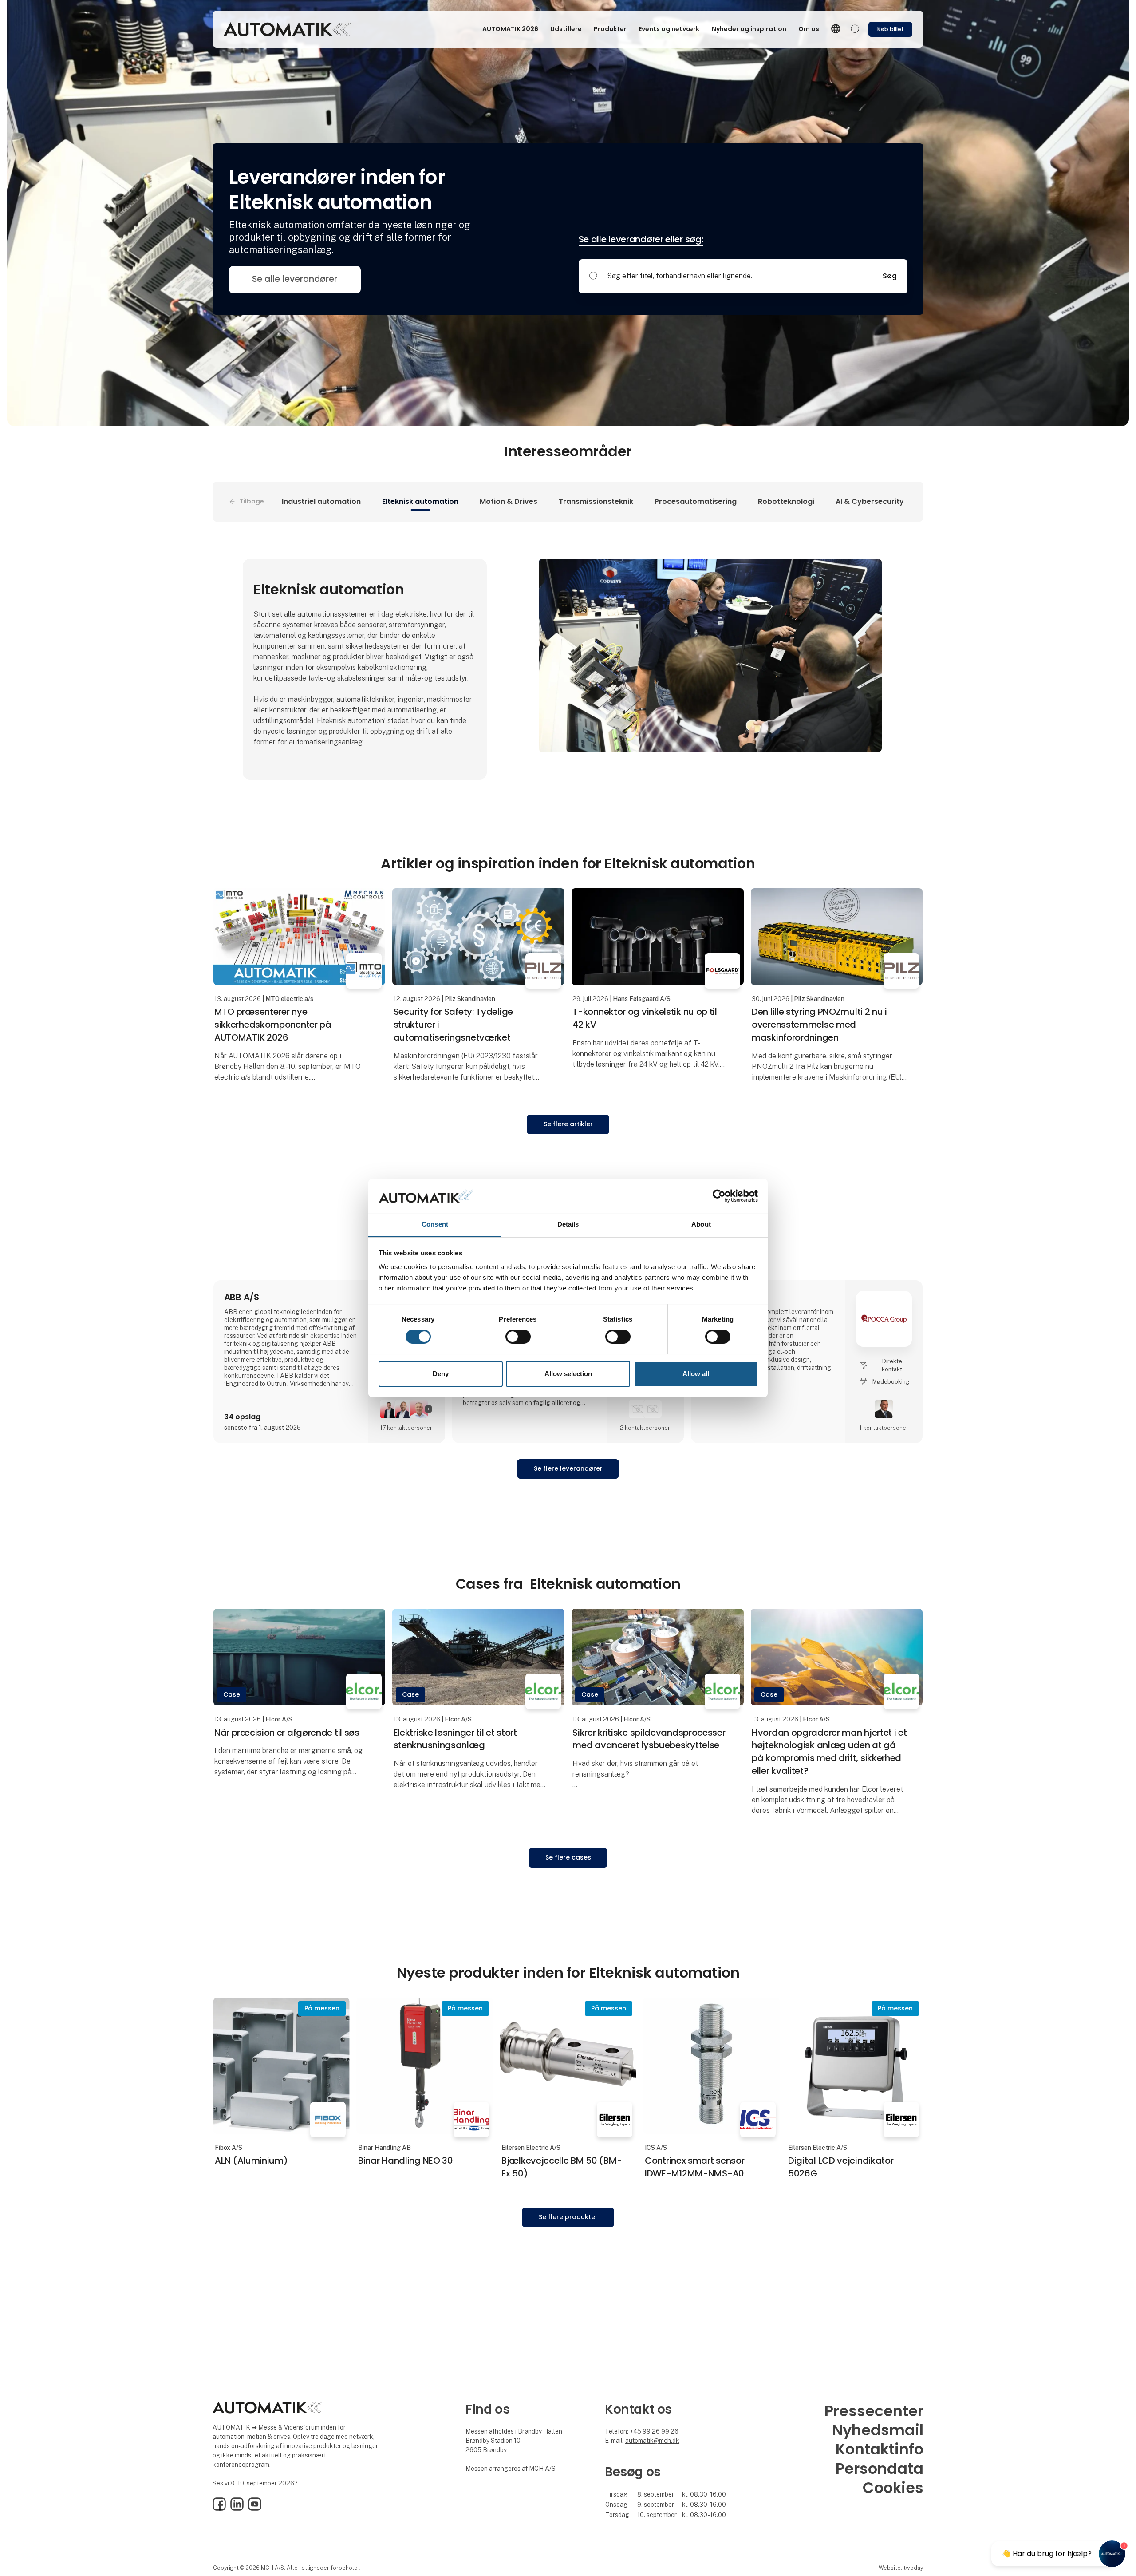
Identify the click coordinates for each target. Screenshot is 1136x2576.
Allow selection (568, 1374)
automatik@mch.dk (652, 2441)
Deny (441, 1374)
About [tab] (701, 1225)
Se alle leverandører (295, 279)
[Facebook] (219, 2509)
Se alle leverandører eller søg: (641, 239)
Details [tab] (568, 1225)
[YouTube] (255, 2509)
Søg (890, 276)
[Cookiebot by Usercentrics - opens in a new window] (719, 1196)
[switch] (518, 1337)
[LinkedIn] (237, 2509)
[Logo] (287, 29)
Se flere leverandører (568, 1468)
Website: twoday (901, 2568)
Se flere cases (568, 1857)
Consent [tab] (435, 1225)
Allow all (696, 1374)
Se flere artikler (568, 1124)
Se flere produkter (568, 2217)
